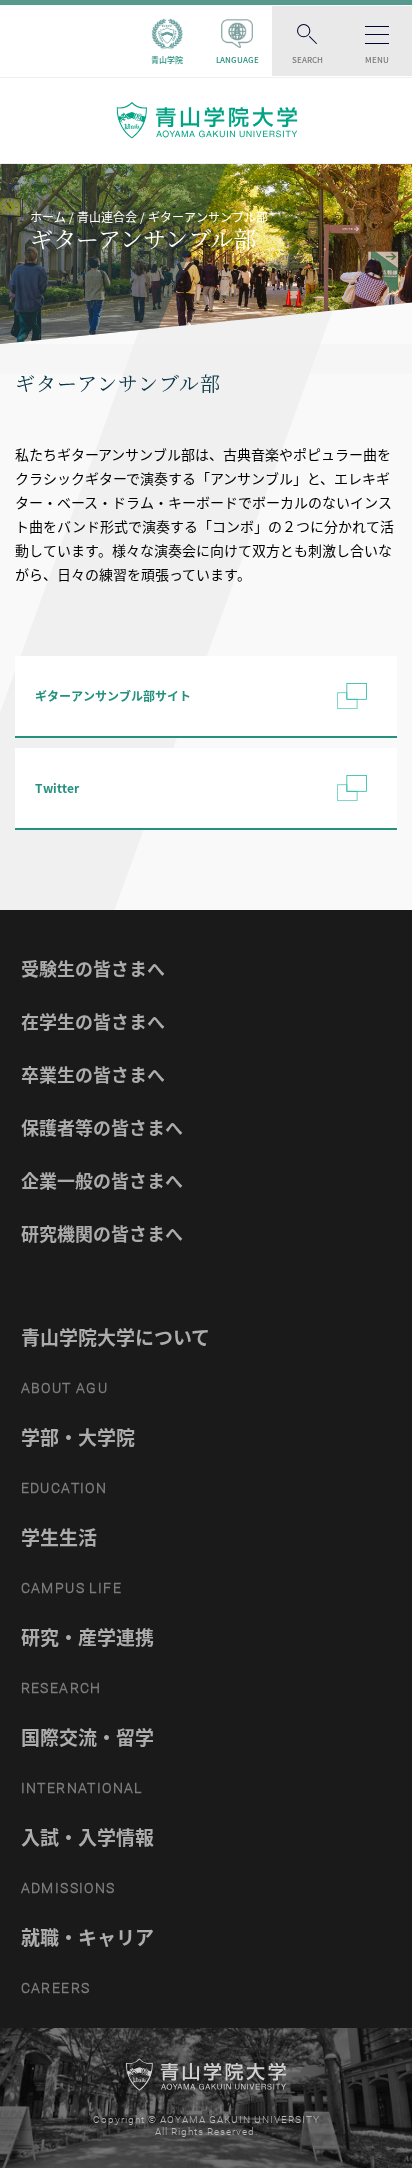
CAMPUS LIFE (71, 1588)
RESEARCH (61, 1688)
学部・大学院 (78, 1437)
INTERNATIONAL (82, 1788)
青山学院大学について (115, 1337)
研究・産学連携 (87, 1637)
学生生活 (59, 1537)
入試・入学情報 (87, 1837)
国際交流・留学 (87, 1737)
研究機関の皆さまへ (102, 1233)
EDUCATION (64, 1488)
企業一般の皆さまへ (102, 1180)
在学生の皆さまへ (93, 1021)
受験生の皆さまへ (93, 968)
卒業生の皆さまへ (93, 1074)
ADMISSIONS (68, 1888)
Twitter (57, 788)
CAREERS (56, 1988)
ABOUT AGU (65, 1388)
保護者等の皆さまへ (102, 1127)
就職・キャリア (87, 1937)
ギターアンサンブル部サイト (113, 696)
